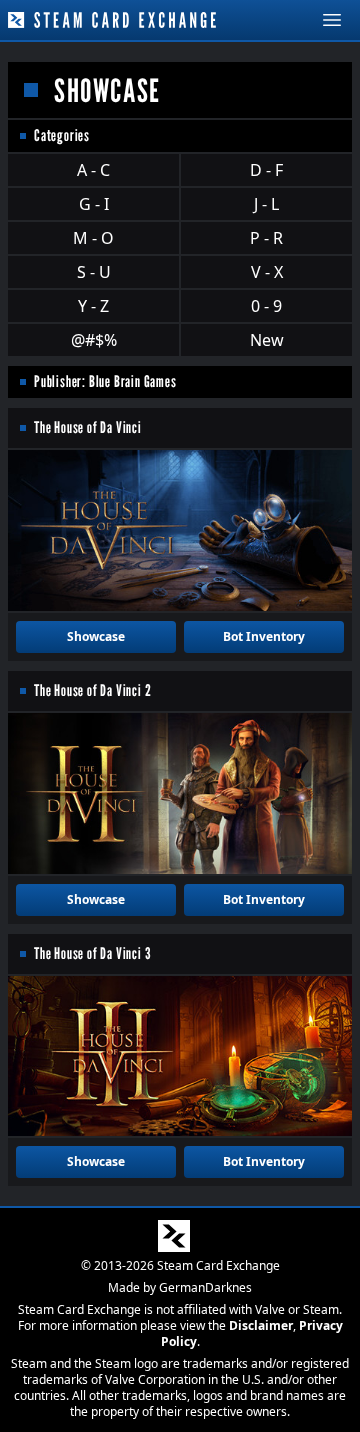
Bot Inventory (264, 636)
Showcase (96, 636)
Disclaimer (261, 1325)
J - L (266, 204)
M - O (93, 238)
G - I (94, 204)
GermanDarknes (205, 1287)
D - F (266, 170)
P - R (266, 238)
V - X (267, 272)
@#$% (94, 340)
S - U (94, 272)
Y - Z (93, 306)
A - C (93, 170)
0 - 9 (266, 306)
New (267, 340)
